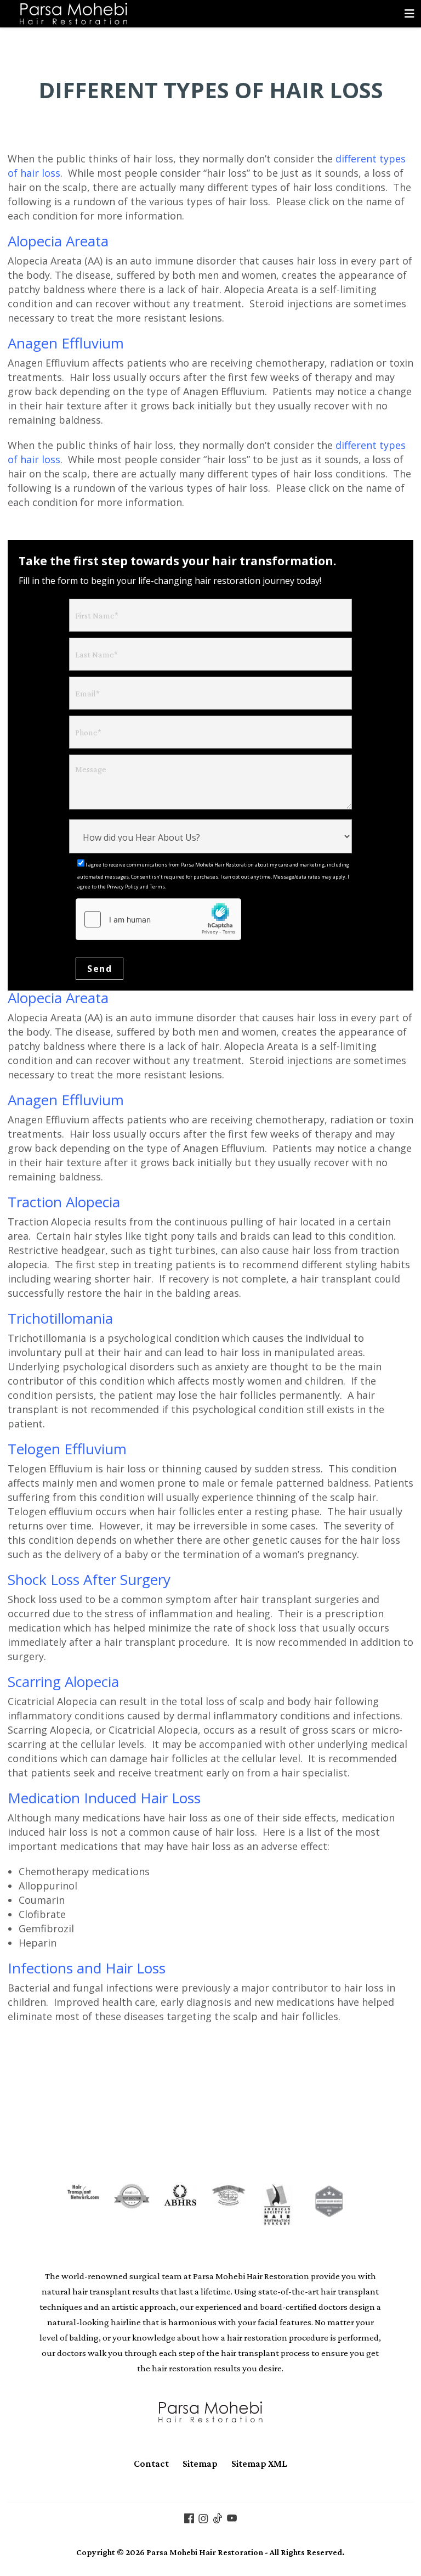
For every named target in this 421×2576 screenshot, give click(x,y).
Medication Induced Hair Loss (104, 1798)
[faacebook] (189, 2517)
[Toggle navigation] (409, 14)
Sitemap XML (259, 2463)
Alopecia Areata (58, 241)
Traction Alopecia (64, 1202)
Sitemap (200, 2463)
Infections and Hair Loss (87, 1968)
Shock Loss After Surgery (89, 1579)
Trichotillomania (60, 1318)
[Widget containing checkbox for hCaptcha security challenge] (158, 919)
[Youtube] (232, 2517)
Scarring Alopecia (63, 1681)
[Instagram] (203, 2517)
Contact (151, 2463)
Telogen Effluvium (67, 1449)
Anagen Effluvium (66, 343)
